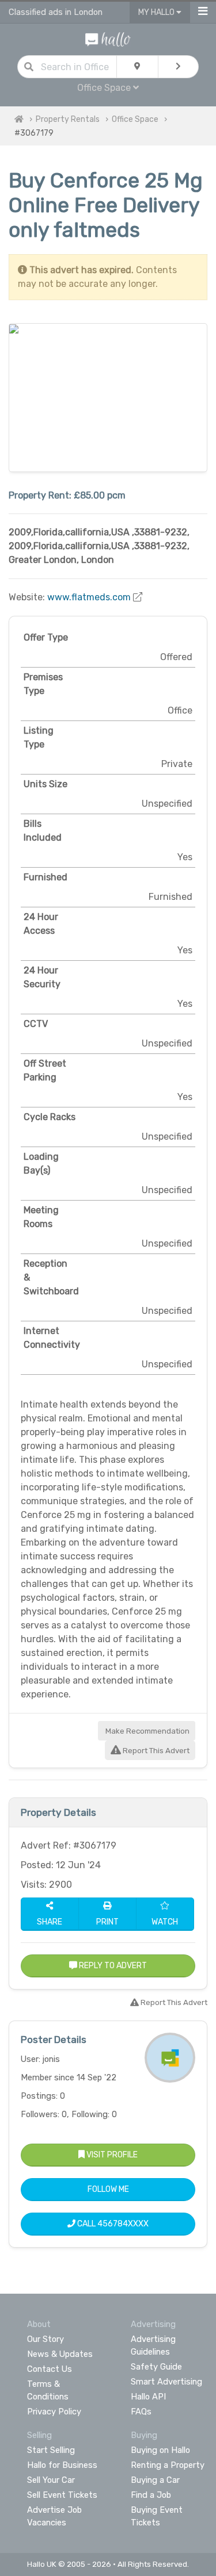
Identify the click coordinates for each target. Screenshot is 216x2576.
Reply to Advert (112, 1966)
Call (112, 2224)
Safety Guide (156, 2367)
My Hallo (157, 12)
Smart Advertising (166, 2382)
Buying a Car (155, 2480)
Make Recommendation (147, 1731)
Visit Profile (111, 2155)
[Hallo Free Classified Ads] (108, 39)
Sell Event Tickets (62, 2495)
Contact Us (50, 2369)
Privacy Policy (54, 2412)
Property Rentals (68, 119)
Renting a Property (168, 2465)
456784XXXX (123, 2224)
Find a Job (151, 2495)
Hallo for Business (62, 2465)
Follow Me (108, 2189)
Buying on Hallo (160, 2450)
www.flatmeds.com (89, 597)
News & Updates (60, 2354)
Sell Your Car (51, 2480)
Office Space (135, 119)
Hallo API (148, 2397)
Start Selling (51, 2450)
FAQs (141, 2412)
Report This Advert (155, 1751)
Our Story (46, 2339)
